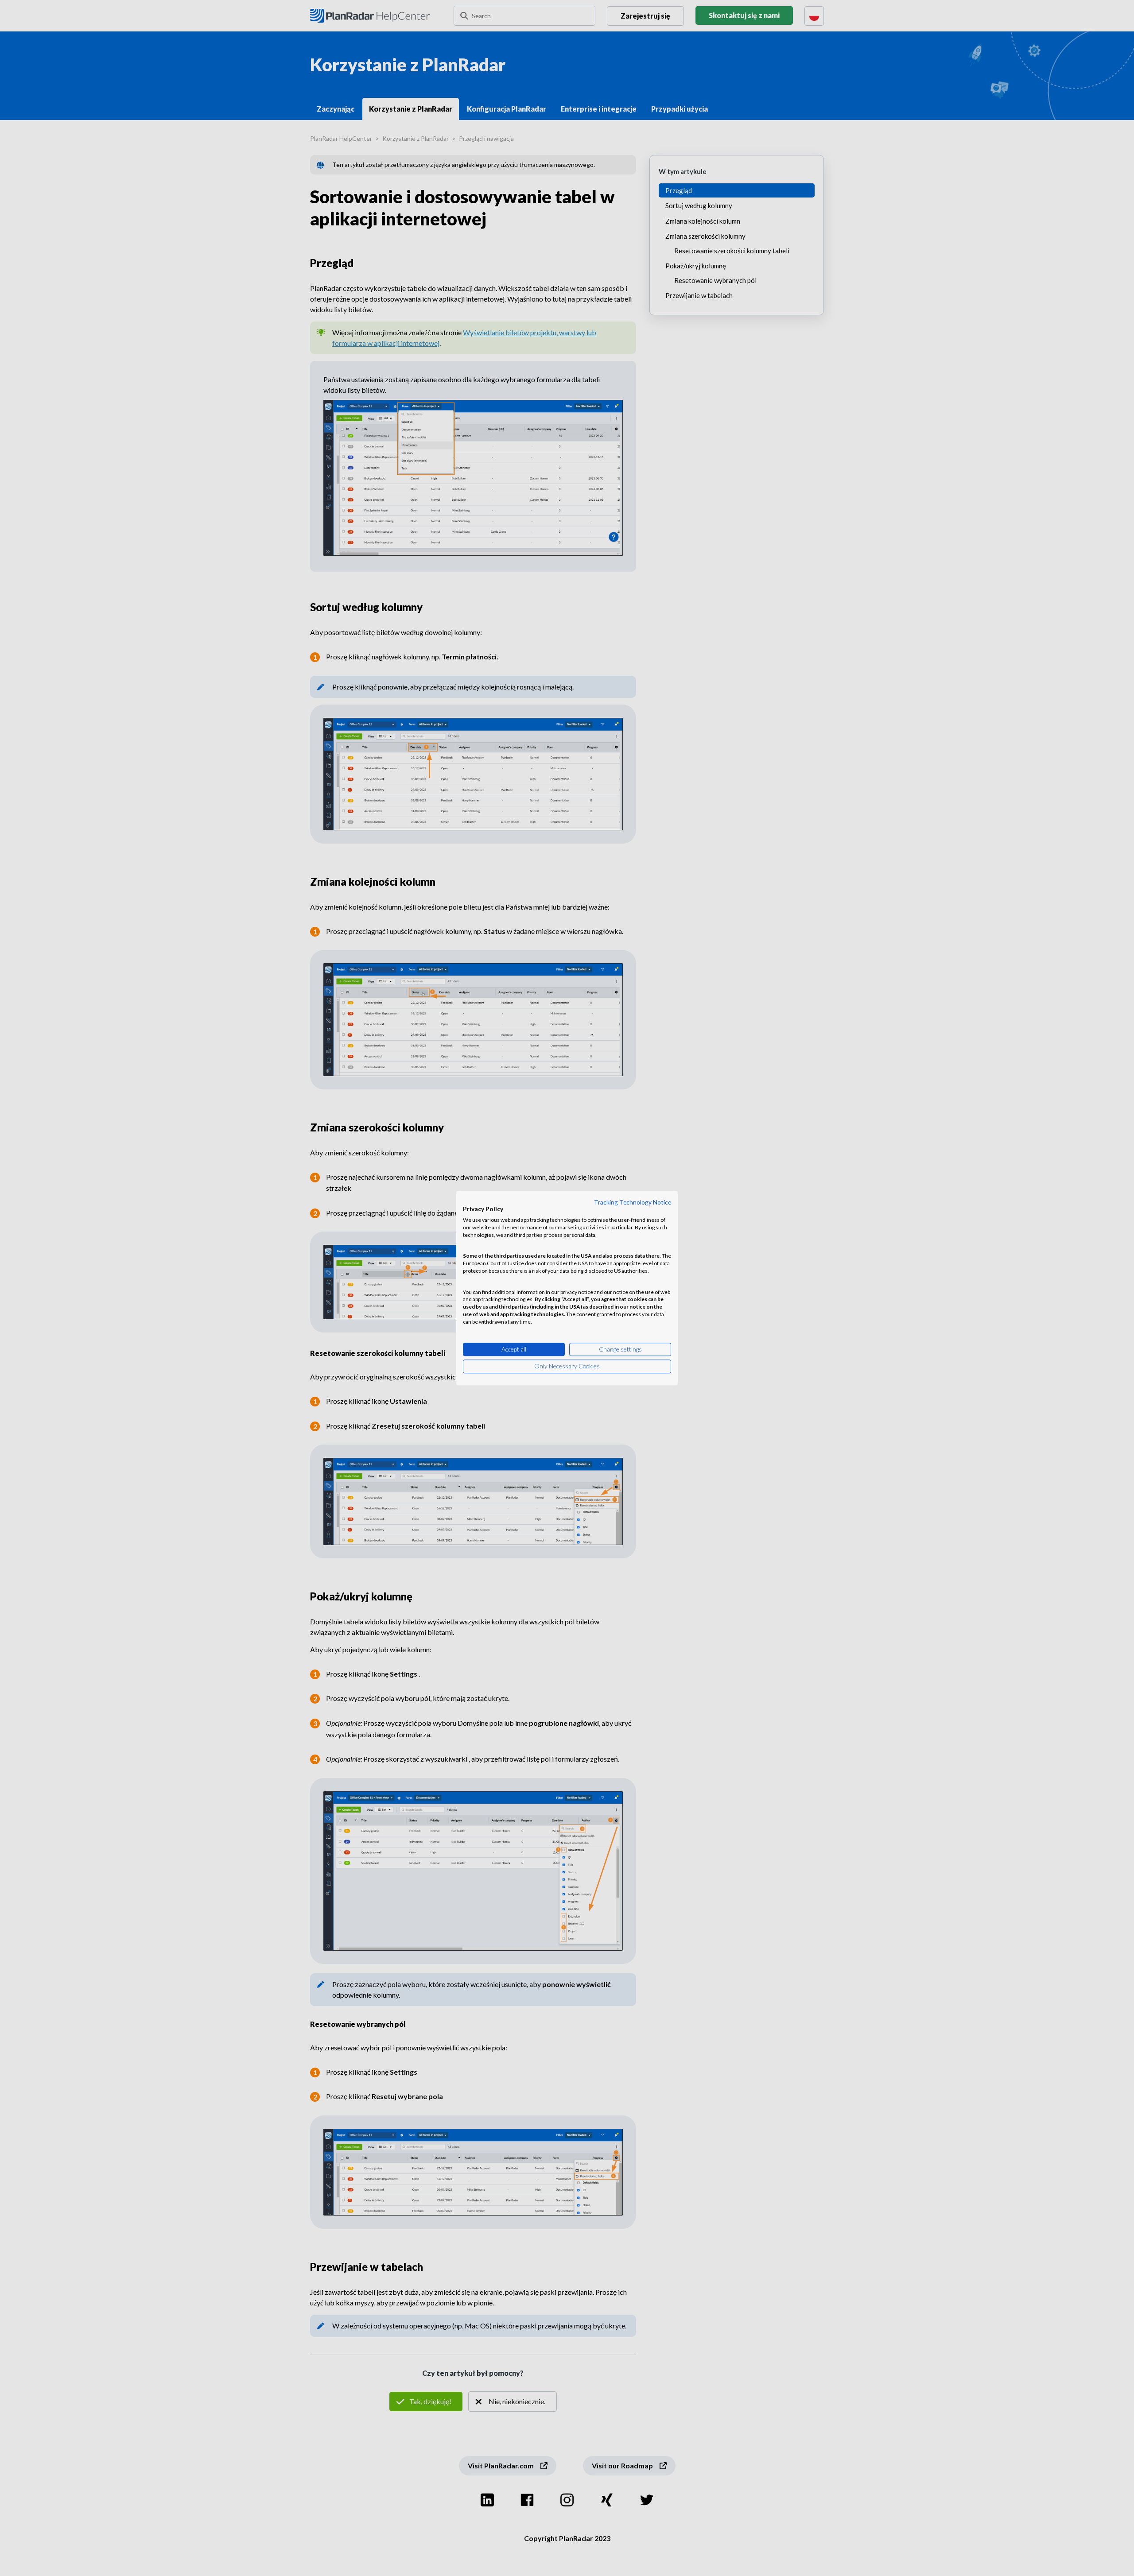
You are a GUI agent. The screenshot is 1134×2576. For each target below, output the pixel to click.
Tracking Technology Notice (633, 1202)
